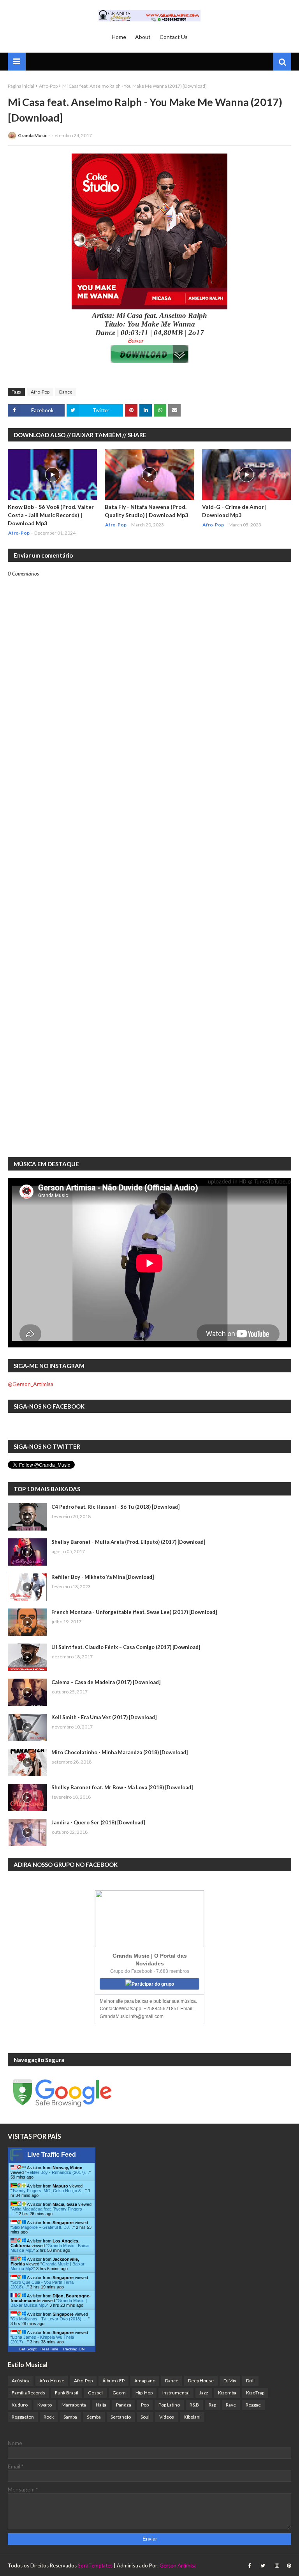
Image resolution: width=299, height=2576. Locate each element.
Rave (231, 2405)
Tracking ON (73, 2349)
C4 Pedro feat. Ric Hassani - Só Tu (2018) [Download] (115, 1507)
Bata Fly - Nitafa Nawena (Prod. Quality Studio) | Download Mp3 (146, 511)
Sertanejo (121, 2417)
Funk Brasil (67, 2393)
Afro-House (52, 2381)
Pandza (124, 2405)
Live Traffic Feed (52, 2155)
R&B (194, 2405)
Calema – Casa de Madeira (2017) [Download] (106, 1682)
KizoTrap (255, 2393)
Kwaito (45, 2405)
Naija (101, 2405)
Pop (145, 2405)
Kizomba (227, 2393)
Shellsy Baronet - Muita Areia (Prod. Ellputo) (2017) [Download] (128, 1542)
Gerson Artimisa (178, 2565)
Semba (94, 2417)
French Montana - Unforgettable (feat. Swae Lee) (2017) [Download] (134, 1612)
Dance (66, 392)
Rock (49, 2417)
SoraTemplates (95, 2565)
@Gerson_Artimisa (31, 1384)
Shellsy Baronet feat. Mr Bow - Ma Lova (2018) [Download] (122, 1787)
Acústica (21, 2381)
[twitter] (263, 2566)
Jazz (204, 2393)
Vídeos (167, 2417)
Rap (212, 2405)
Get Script (28, 2349)
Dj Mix (230, 2381)
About (143, 37)
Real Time (49, 2349)
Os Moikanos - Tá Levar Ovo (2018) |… (50, 2319)
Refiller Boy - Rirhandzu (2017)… (58, 2172)
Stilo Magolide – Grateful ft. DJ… (43, 2227)
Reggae (253, 2405)
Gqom (119, 2393)
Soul (145, 2417)
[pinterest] (288, 2566)
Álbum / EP (113, 2381)
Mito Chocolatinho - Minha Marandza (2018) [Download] (120, 1752)
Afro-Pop (48, 86)
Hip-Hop (144, 2393)
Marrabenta (74, 2405)
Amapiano (145, 2381)
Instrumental (176, 2393)
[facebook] (249, 2566)
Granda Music (33, 135)
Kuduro (20, 2405)
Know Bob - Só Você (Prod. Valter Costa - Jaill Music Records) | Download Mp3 (51, 515)
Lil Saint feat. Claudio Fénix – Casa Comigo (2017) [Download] (126, 1647)
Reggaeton (23, 2417)
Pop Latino (169, 2405)
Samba (70, 2417)
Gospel (95, 2393)
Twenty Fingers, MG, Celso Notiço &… (49, 2191)
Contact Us (174, 37)
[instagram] (277, 2566)
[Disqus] (149, 848)
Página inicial (21, 86)
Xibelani (192, 2417)
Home (119, 37)
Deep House (201, 2381)
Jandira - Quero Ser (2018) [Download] (98, 1822)
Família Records (28, 2393)
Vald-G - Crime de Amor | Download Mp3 (234, 511)
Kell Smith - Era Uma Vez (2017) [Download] (104, 1717)
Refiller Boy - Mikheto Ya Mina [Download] (103, 1577)
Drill (250, 2381)
